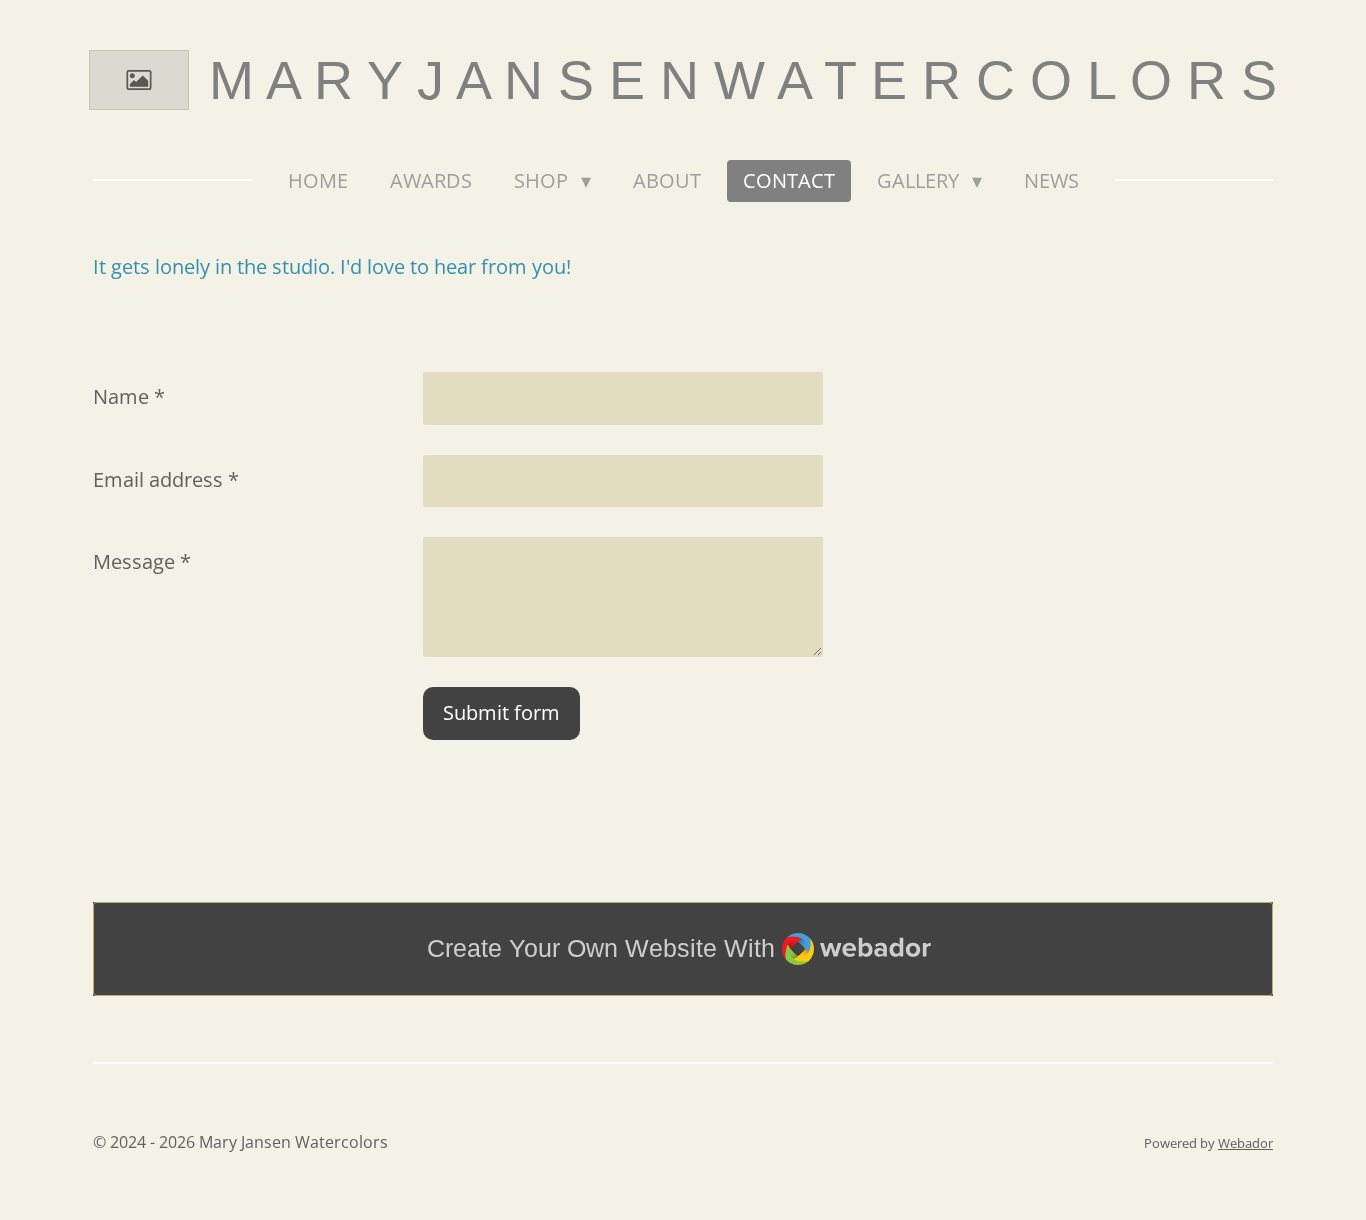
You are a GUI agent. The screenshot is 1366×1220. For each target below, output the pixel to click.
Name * (129, 396)
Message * (142, 561)
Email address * (166, 479)
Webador (1245, 1143)
